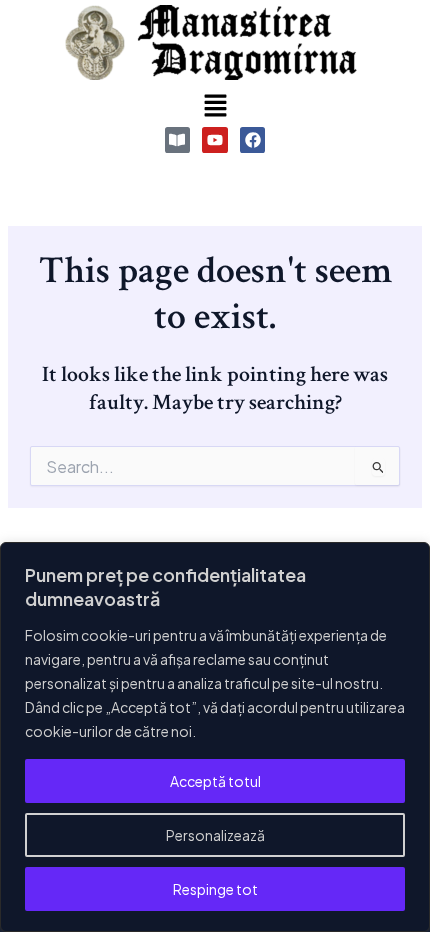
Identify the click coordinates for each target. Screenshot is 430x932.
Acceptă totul (215, 781)
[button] (215, 106)
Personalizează (215, 835)
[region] (215, 737)
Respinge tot (215, 889)
